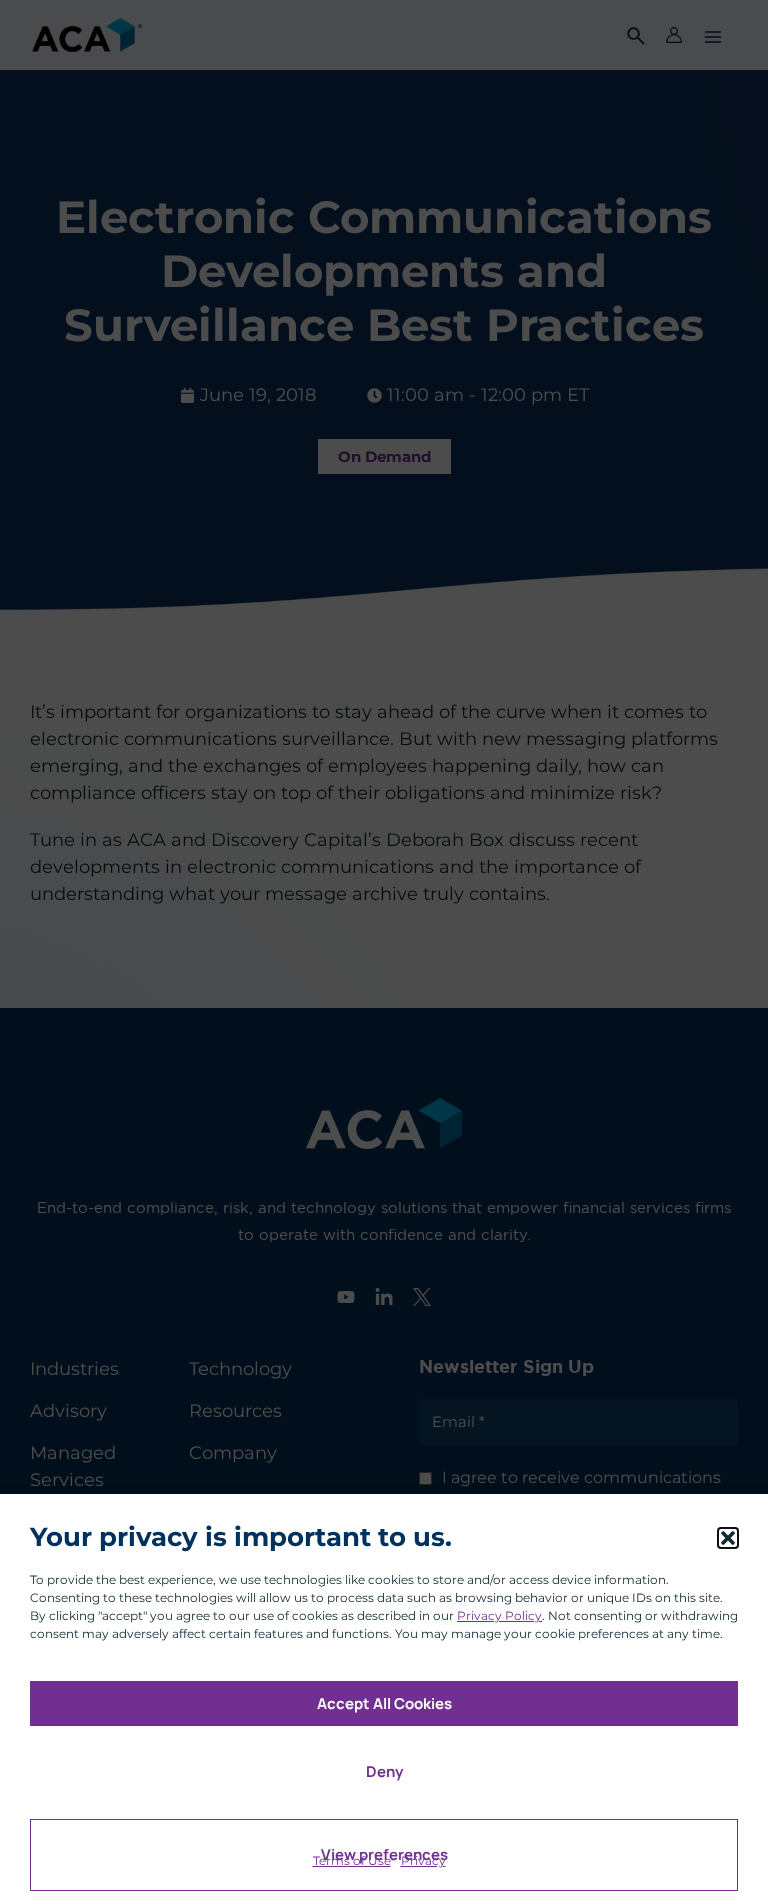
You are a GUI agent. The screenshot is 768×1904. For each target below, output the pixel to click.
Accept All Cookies (384, 1703)
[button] (728, 1538)
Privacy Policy (499, 1615)
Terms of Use (352, 1860)
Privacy (423, 1860)
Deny (384, 1771)
